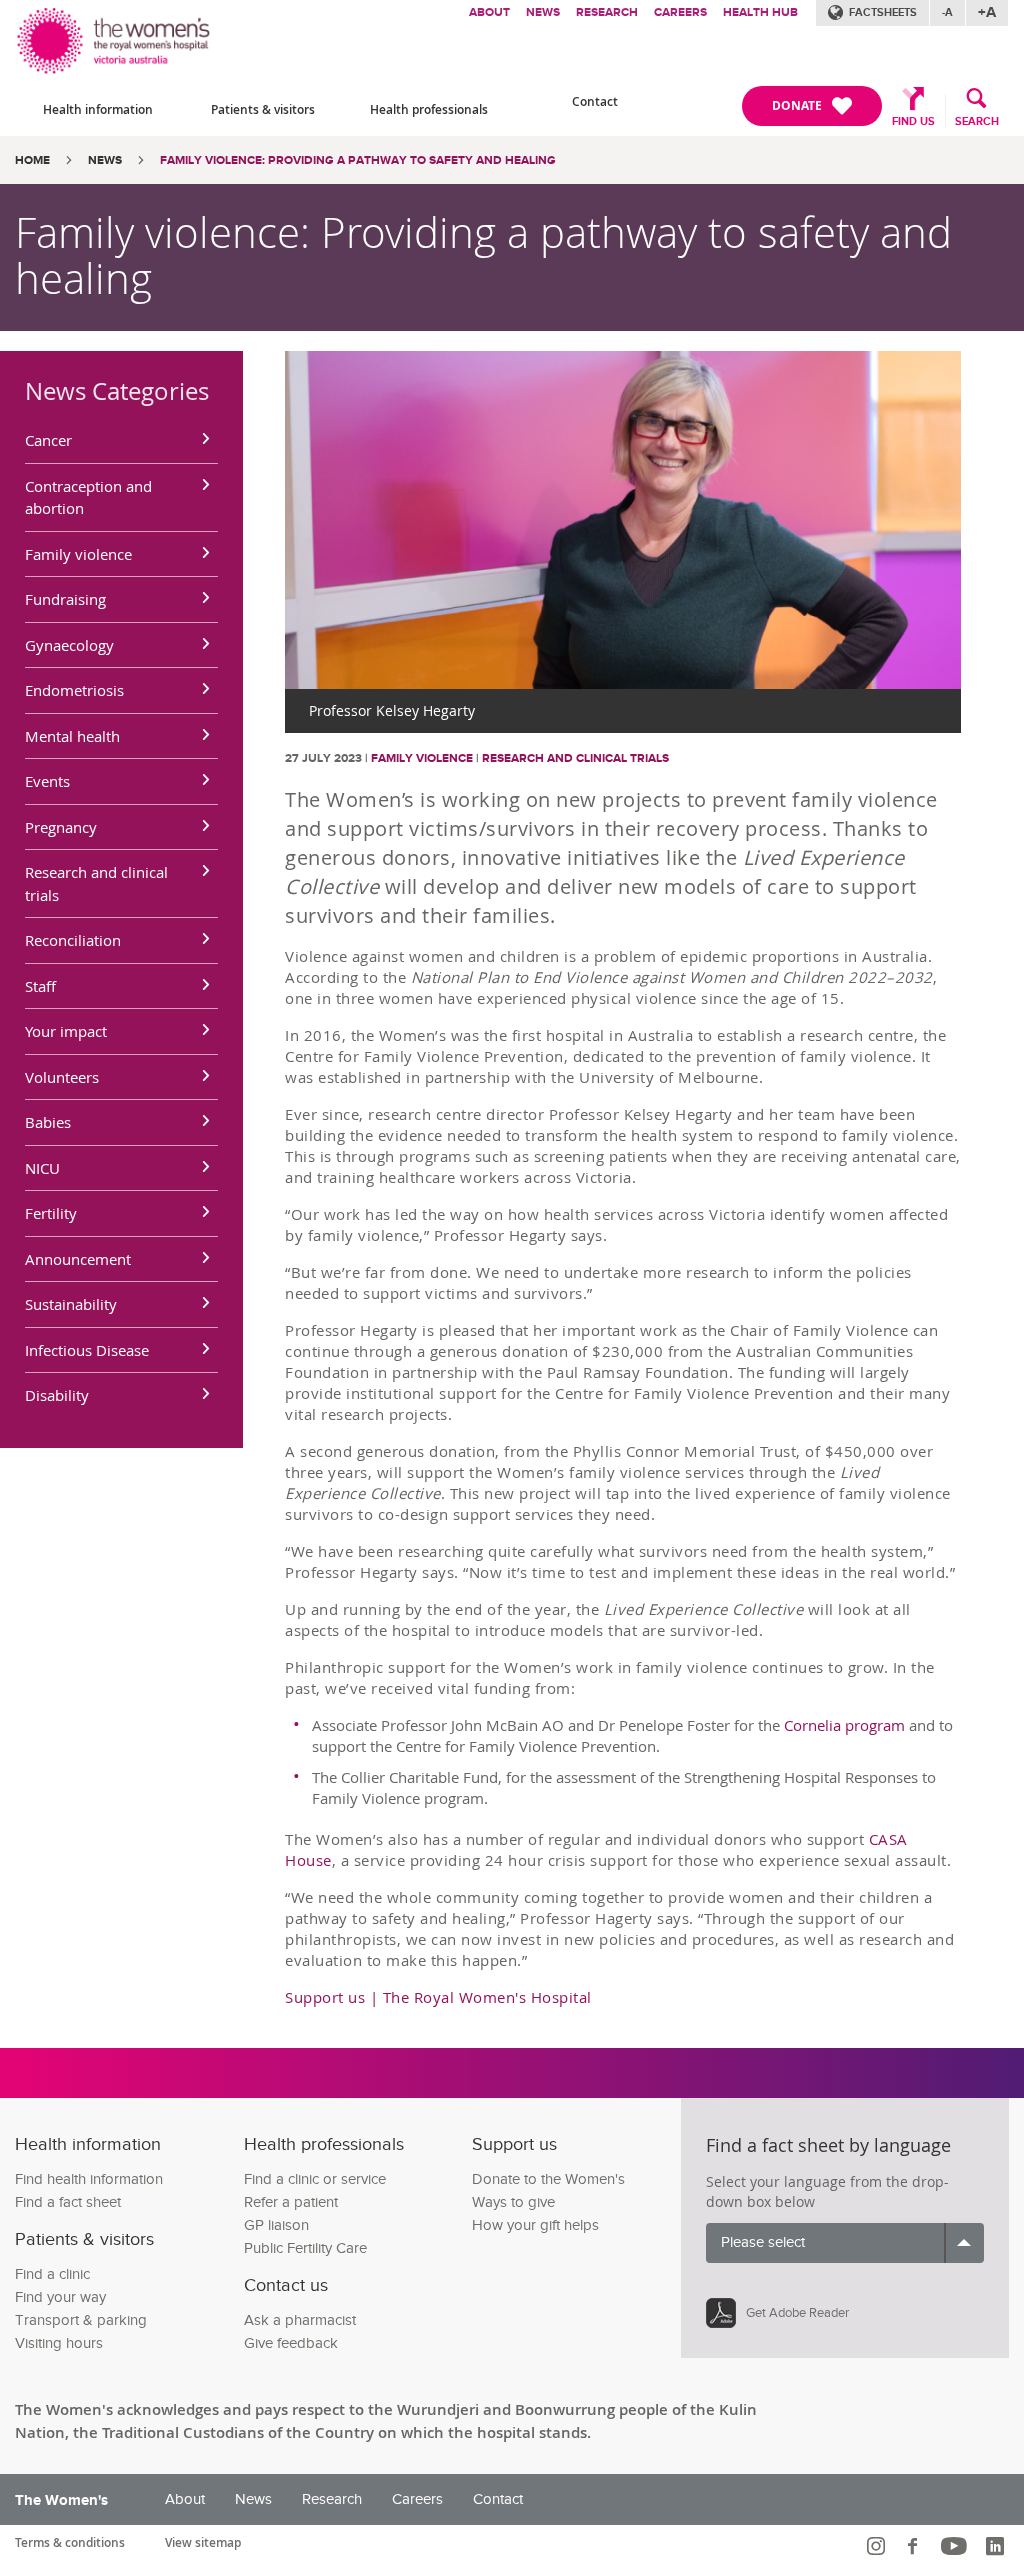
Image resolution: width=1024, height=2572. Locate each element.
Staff (40, 986)
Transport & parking (81, 2320)
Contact (595, 101)
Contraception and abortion (88, 497)
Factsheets (883, 12)
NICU (42, 1168)
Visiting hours (59, 2343)
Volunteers (62, 1077)
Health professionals (429, 109)
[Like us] (915, 2546)
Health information (98, 109)
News (543, 12)
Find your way (60, 2297)
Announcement (78, 1259)
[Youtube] (956, 2546)
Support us (514, 2144)
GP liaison (276, 2225)
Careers (680, 12)
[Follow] (878, 2546)
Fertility (51, 1213)
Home (32, 160)
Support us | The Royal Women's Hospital (438, 1997)
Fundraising (65, 599)
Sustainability (71, 1304)
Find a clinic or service (315, 2179)
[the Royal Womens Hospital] (115, 37)
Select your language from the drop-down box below (827, 2191)
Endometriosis (74, 690)
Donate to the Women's (548, 2179)
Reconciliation (73, 940)
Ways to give (513, 2202)
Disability (57, 1395)
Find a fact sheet (68, 2202)
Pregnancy (61, 827)
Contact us (286, 2285)
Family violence (78, 554)
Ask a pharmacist (300, 2320)
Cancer (48, 440)
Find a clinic (52, 2274)
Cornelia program (844, 1725)
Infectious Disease (87, 1350)
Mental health (72, 736)
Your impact (66, 1031)
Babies (48, 1122)
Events (47, 781)
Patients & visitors (263, 109)
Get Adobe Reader (797, 2313)
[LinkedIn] (997, 2546)
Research (607, 12)
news (105, 160)
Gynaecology (69, 645)
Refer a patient (291, 2202)
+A (987, 12)
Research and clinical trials (96, 883)
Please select (763, 2242)
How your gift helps (535, 2225)
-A (947, 12)
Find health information (89, 2179)
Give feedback (291, 2343)
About (489, 12)
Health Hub (760, 12)
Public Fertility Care (305, 2248)
